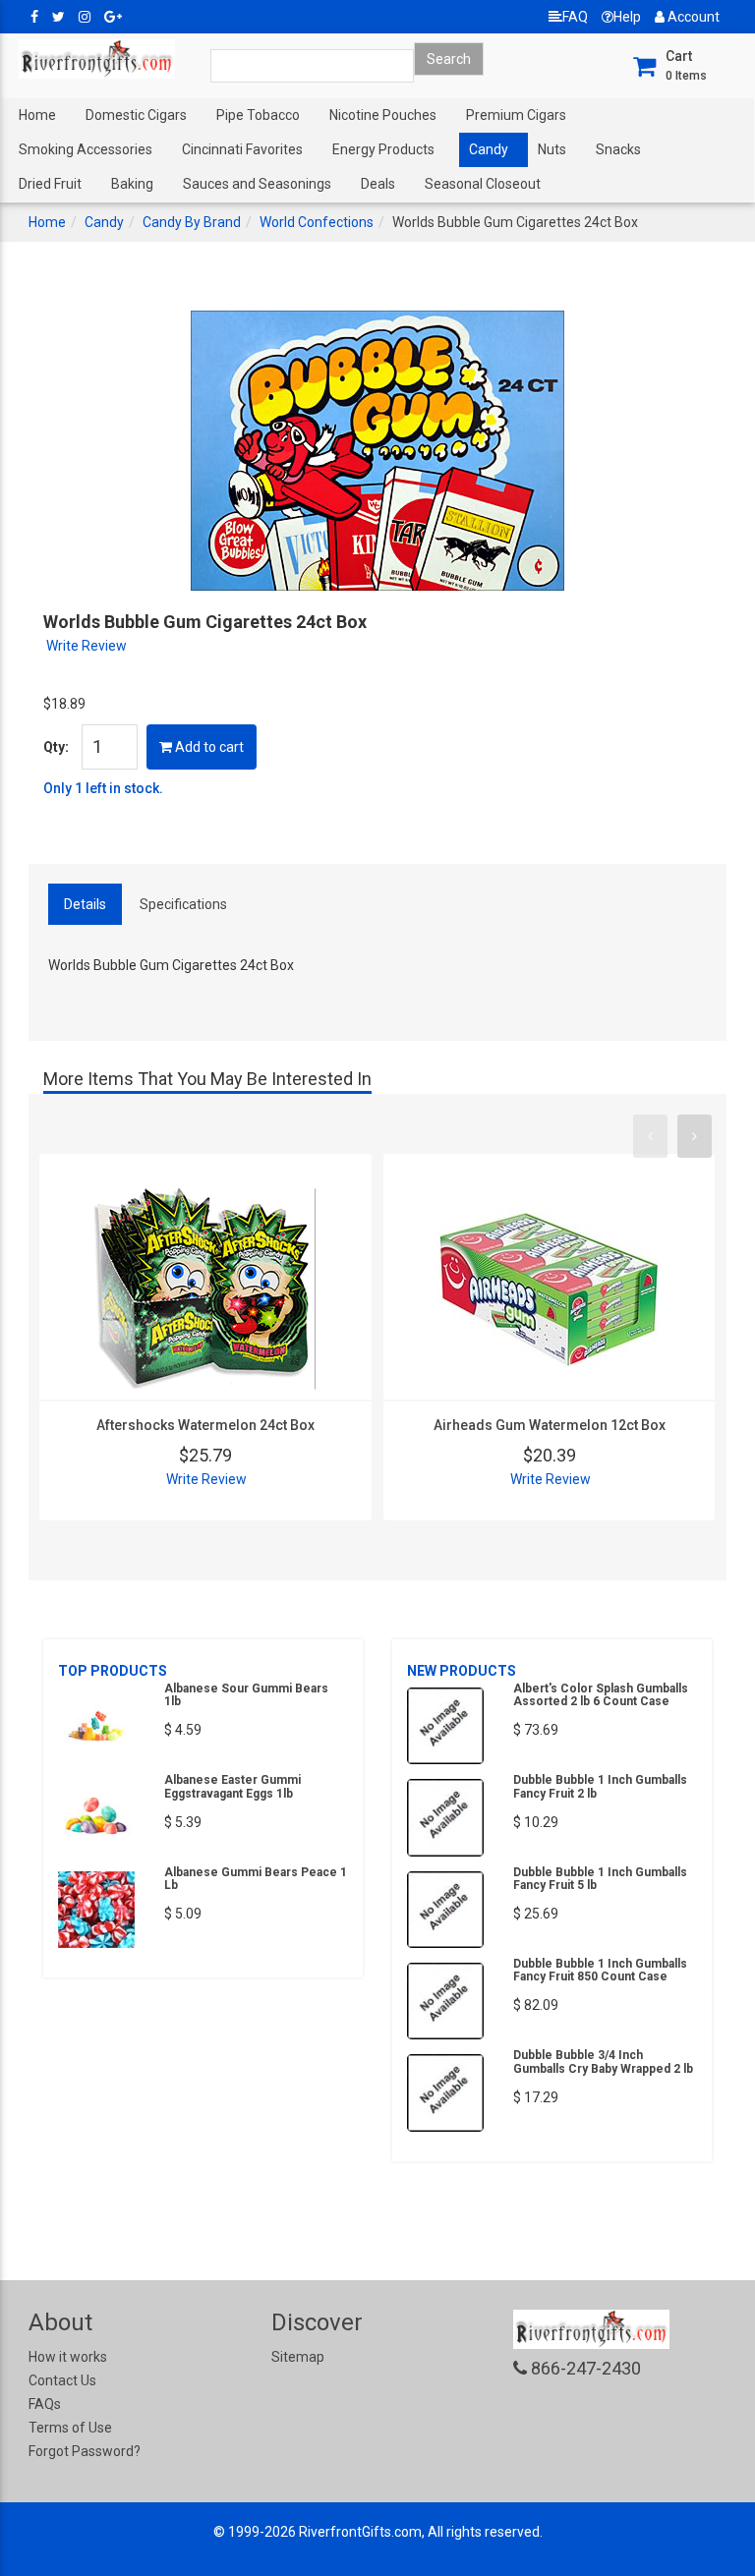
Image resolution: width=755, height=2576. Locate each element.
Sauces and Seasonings (257, 184)
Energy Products (383, 149)
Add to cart (208, 747)
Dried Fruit (50, 184)
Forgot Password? (85, 2451)
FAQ (575, 17)
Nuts (552, 149)
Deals (378, 184)
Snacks (618, 149)
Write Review (87, 646)
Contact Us (62, 2380)
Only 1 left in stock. (103, 788)
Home (37, 115)
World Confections (317, 222)
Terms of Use (70, 2428)
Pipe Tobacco (258, 115)
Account (692, 17)
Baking (132, 184)
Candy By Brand (192, 222)
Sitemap (298, 2357)
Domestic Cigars (136, 115)
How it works (68, 2357)
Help (627, 17)
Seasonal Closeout (483, 184)
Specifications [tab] (183, 904)
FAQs (45, 2404)
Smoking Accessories (86, 149)
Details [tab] (85, 904)
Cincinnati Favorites (242, 149)
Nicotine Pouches (383, 115)
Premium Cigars (516, 115)
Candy (489, 149)
